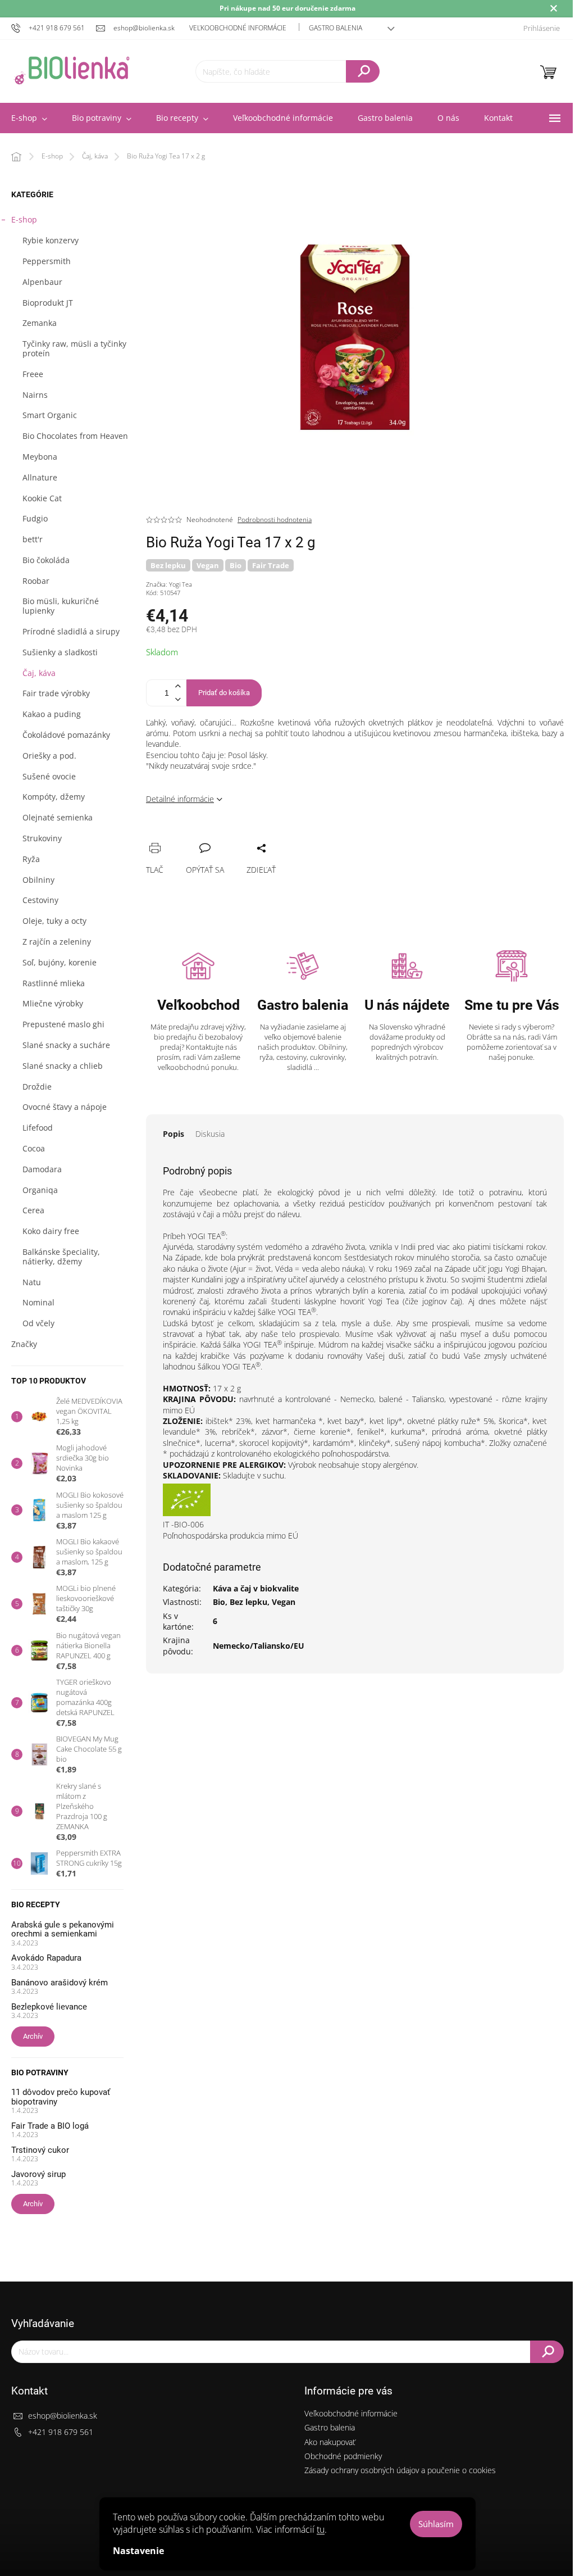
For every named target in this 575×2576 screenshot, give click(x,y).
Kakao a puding (52, 714)
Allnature (40, 477)
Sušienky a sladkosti (60, 652)
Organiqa (40, 1190)
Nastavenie (138, 2551)
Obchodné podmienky (343, 2456)
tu (321, 2529)
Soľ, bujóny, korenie (60, 962)
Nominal (38, 1302)
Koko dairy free (51, 1231)
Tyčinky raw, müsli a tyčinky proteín (74, 348)
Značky (24, 1344)
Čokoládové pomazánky (66, 735)
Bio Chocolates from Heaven (75, 436)
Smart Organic (50, 415)
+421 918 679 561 (61, 2432)
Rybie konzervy (51, 240)
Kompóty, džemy (54, 797)
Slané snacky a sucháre (66, 1045)
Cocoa (34, 1148)
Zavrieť (231, 836)
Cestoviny (40, 900)
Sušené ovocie (49, 776)
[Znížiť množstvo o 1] (177, 699)
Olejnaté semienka (58, 817)
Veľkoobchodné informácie (238, 28)
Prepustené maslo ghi (63, 1024)
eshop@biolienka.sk (63, 2416)
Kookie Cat (42, 498)
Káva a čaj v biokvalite (256, 1588)
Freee (33, 374)
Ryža (31, 859)
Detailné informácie (180, 799)
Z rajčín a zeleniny (57, 942)
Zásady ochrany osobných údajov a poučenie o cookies (400, 2470)
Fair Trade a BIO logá (50, 2126)
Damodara (42, 1169)
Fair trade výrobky (56, 693)
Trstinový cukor (40, 2150)
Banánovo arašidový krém (60, 1983)
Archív (33, 2036)
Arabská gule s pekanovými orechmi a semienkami (63, 1929)
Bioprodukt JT (48, 303)
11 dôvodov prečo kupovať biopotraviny (61, 2097)
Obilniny (38, 880)
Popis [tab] (174, 1134)
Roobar (36, 581)
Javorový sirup (38, 2174)
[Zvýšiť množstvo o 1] (177, 686)
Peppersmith (47, 261)
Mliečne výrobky (53, 1003)
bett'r (33, 539)
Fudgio (35, 518)
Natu (32, 1282)
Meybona (40, 457)
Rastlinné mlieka (54, 983)
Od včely (38, 1323)
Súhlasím (436, 2524)
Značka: (169, 584)
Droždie (37, 1087)
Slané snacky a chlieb (63, 1066)
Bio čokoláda (46, 560)
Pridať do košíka (224, 693)
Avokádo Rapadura (46, 1958)
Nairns (35, 395)
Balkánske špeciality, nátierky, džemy (61, 1257)
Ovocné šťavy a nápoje (65, 1107)
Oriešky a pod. (49, 756)
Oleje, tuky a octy (54, 921)
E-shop (24, 219)
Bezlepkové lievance (49, 2007)
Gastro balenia (336, 28)
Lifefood (38, 1128)
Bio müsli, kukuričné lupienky (61, 606)
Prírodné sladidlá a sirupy (71, 631)
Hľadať (363, 71)
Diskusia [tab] (210, 1134)
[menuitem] (102, 118)
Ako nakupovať (330, 2442)
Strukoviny (42, 838)
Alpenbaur (42, 282)
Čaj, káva (39, 673)
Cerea (33, 1210)
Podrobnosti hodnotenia (275, 520)
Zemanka (40, 323)
